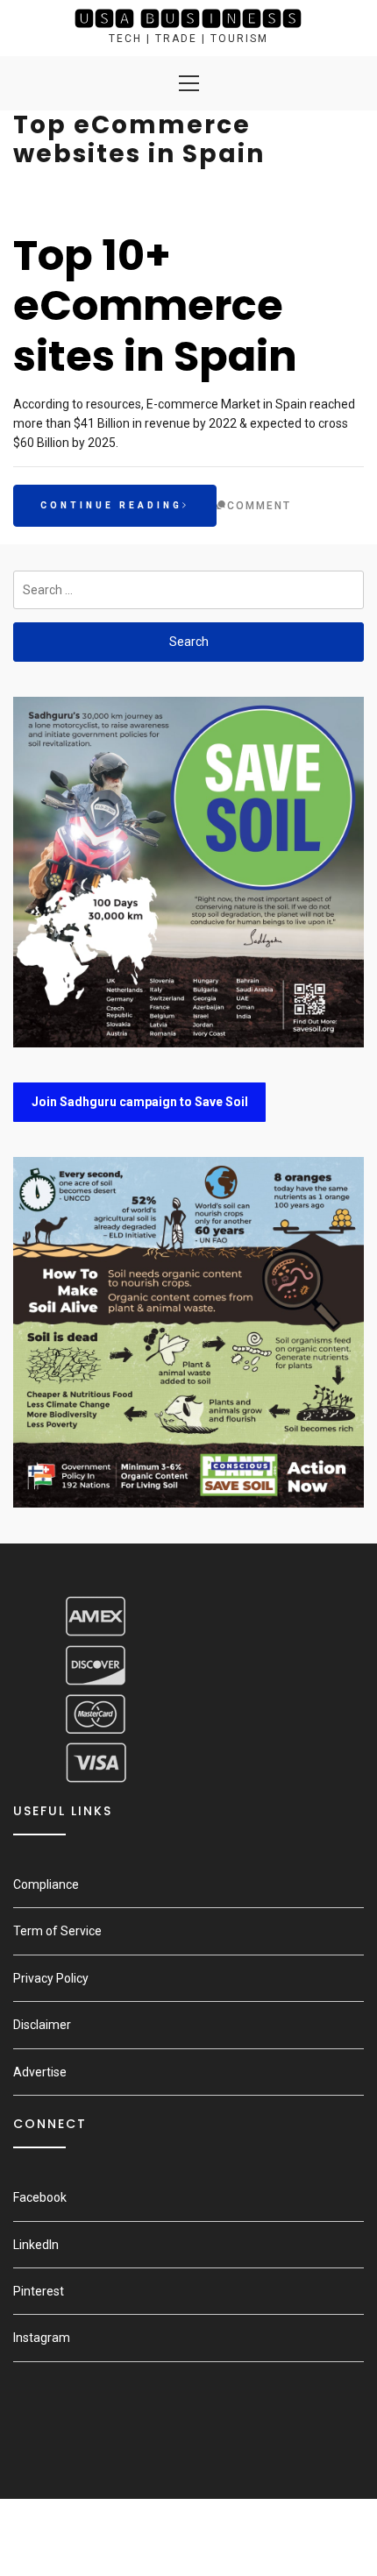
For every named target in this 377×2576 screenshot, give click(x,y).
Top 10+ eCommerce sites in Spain (155, 306)
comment (259, 506)
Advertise (40, 2072)
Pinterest (39, 2291)
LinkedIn (36, 2245)
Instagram (42, 2338)
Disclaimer (42, 2025)
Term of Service (57, 1931)
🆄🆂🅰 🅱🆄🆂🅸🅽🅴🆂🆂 (188, 19)
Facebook (40, 2197)
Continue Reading (111, 505)
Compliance (46, 1884)
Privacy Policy (51, 1978)
